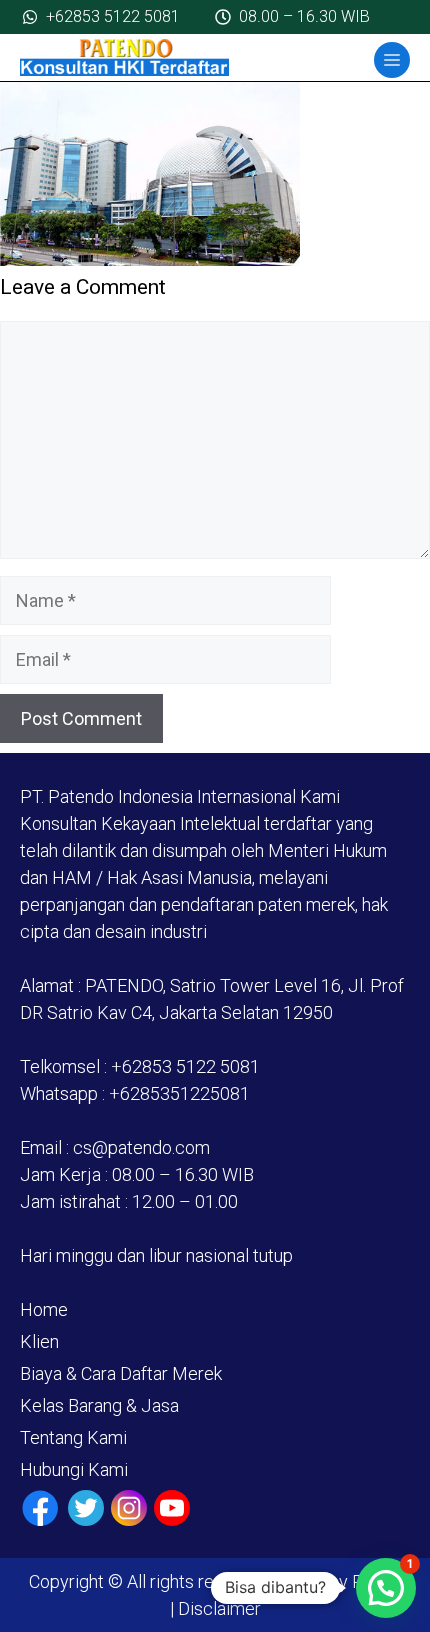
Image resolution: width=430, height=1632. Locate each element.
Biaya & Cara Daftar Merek (121, 1373)
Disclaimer (217, 1608)
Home (44, 1309)
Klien (39, 1341)
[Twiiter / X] (86, 1508)
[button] (386, 1588)
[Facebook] (40, 1508)
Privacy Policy (345, 1581)
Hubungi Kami (74, 1469)
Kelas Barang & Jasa (99, 1405)
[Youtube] (172, 1508)
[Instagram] (129, 1508)
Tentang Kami (73, 1437)
